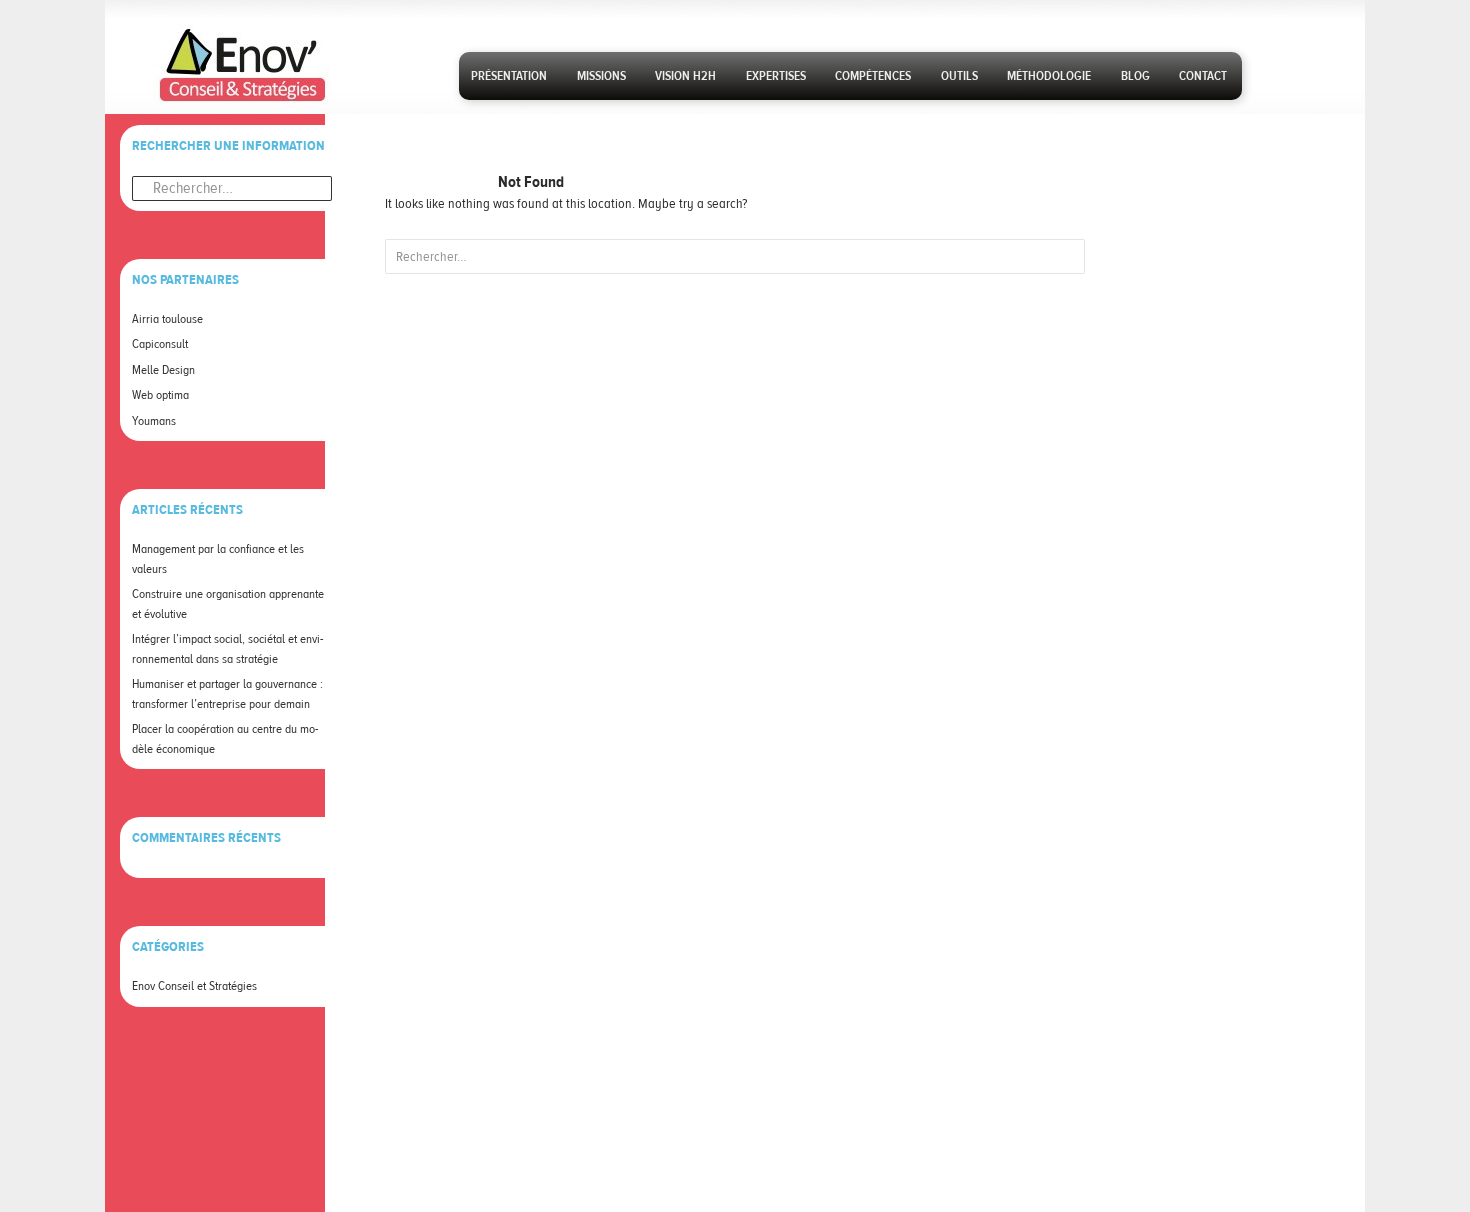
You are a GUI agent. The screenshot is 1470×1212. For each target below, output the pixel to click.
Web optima (160, 395)
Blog (1135, 76)
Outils (959, 76)
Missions (601, 76)
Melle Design (163, 370)
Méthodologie (1049, 76)
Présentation (509, 76)
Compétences (873, 76)
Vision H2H (685, 76)
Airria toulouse (167, 319)
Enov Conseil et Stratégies (194, 986)
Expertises (776, 76)
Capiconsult (160, 344)
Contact (1203, 76)
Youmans (154, 421)
